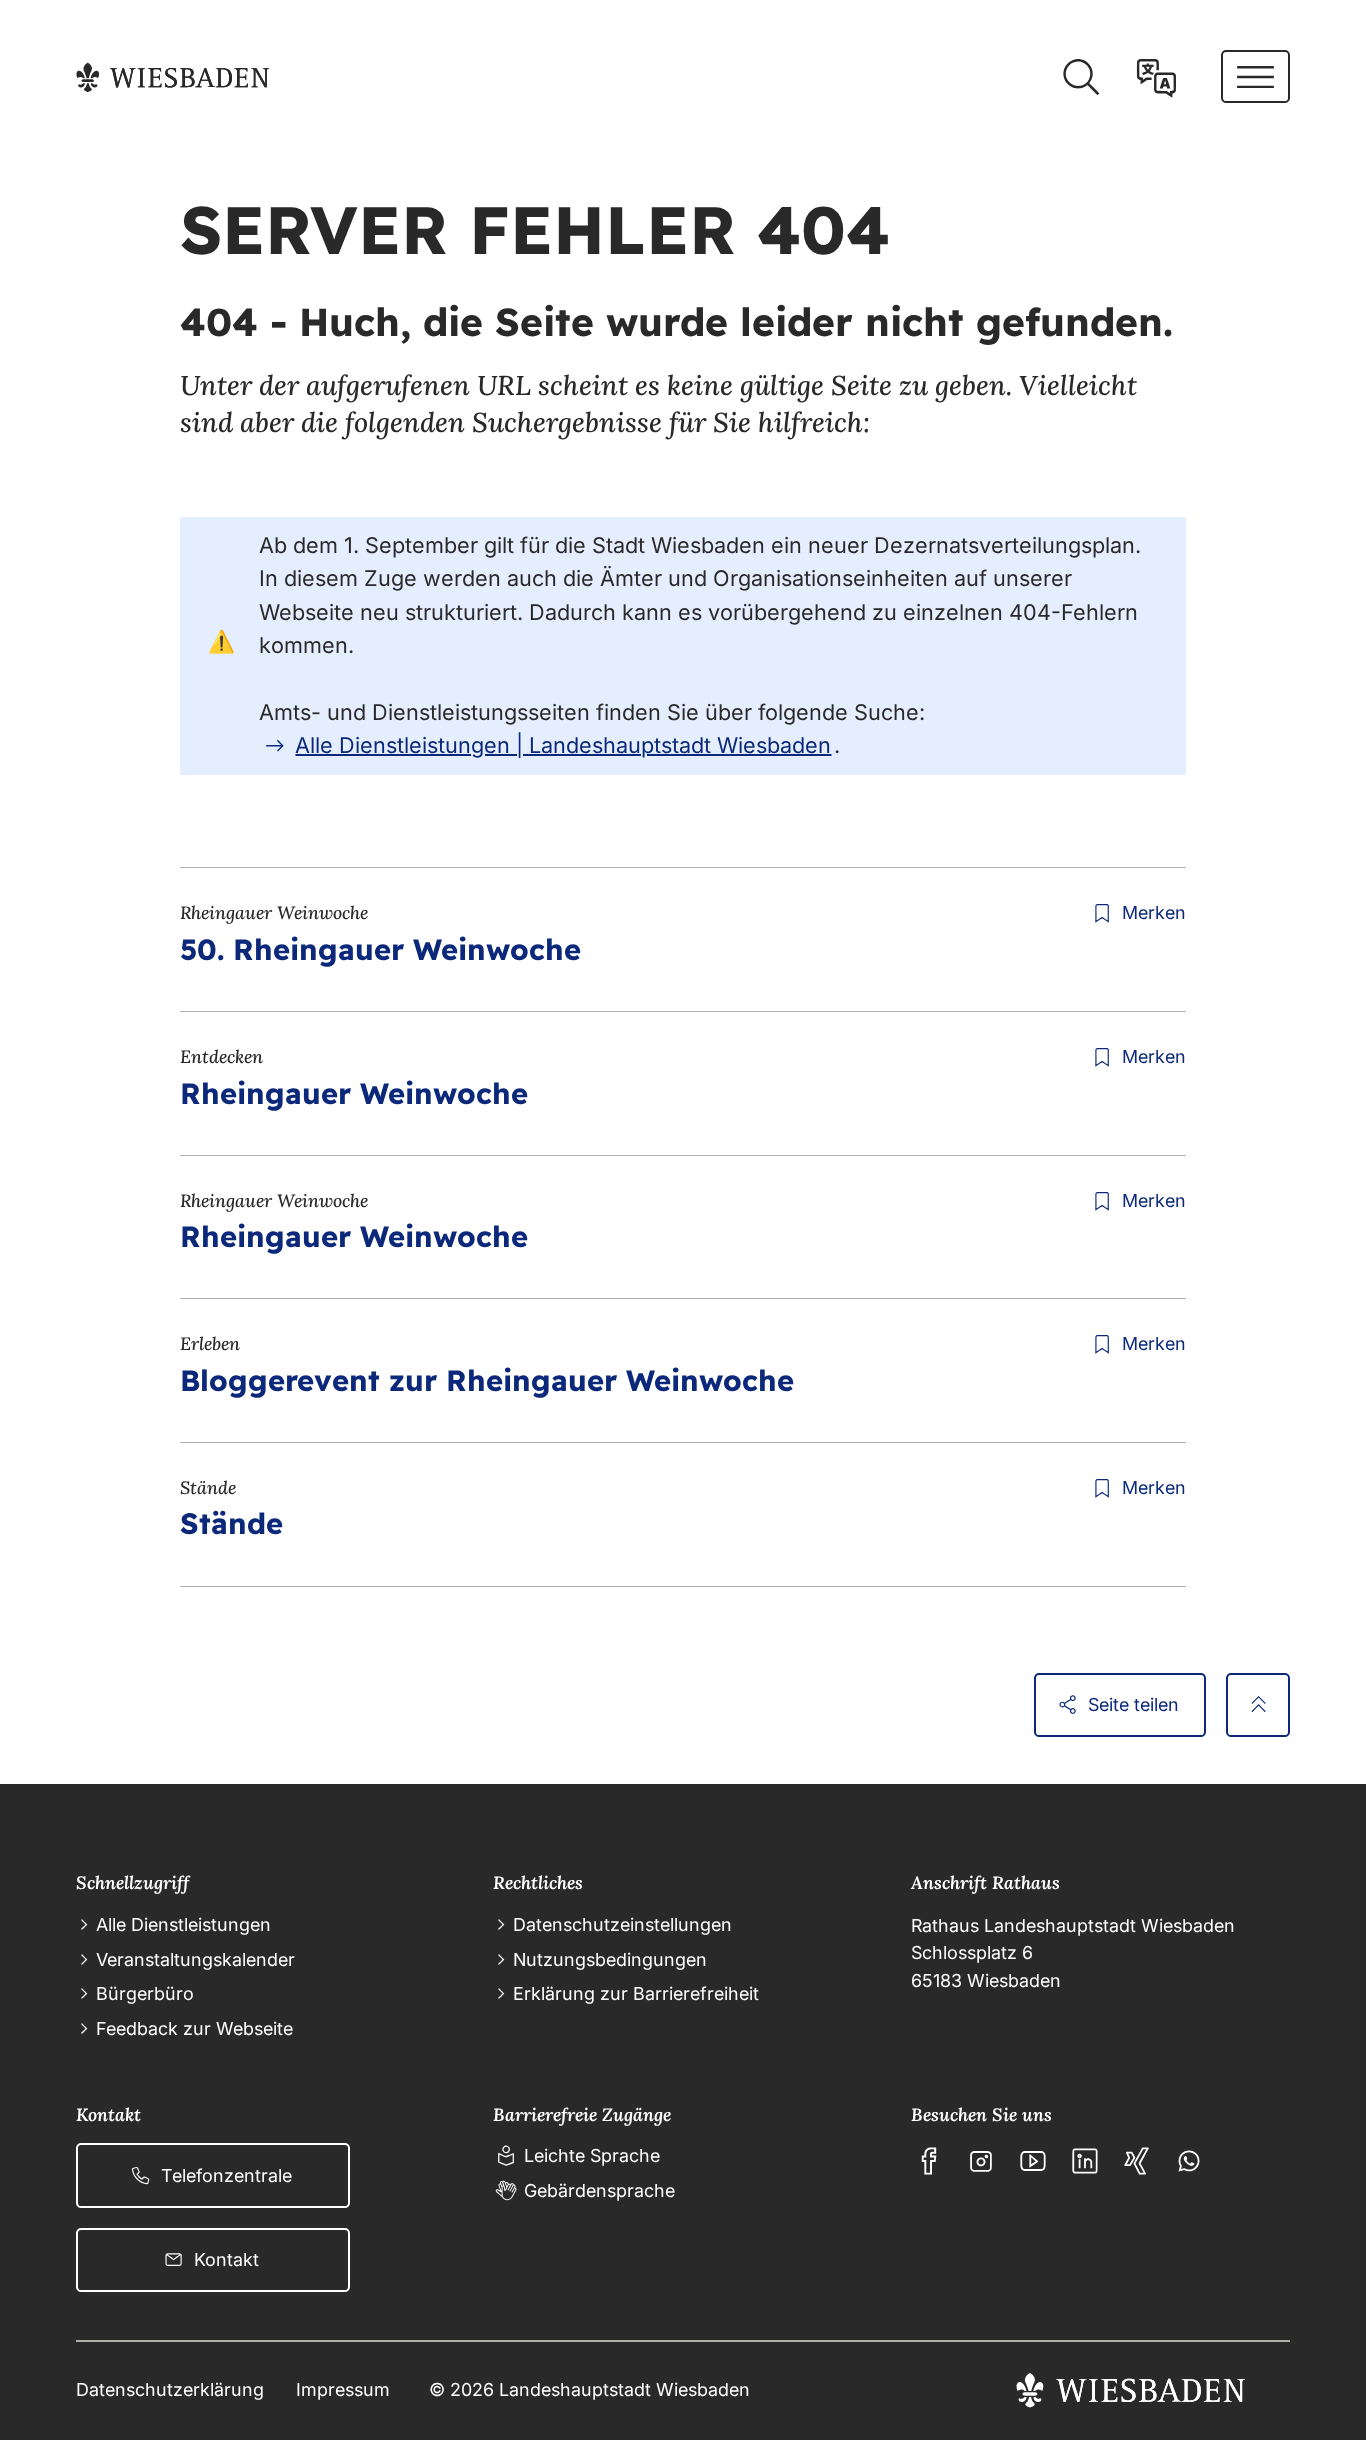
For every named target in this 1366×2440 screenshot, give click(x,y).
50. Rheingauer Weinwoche (380, 949)
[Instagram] (981, 2161)
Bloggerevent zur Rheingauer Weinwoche (487, 1380)
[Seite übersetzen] (1156, 77)
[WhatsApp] (1189, 2161)
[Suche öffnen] (1080, 77)
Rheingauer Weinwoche (354, 1093)
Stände (231, 1523)
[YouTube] (1033, 2161)
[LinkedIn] (1085, 2161)
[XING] (1137, 2161)
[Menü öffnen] (1255, 76)
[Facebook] (929, 2161)
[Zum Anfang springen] (1258, 1705)
